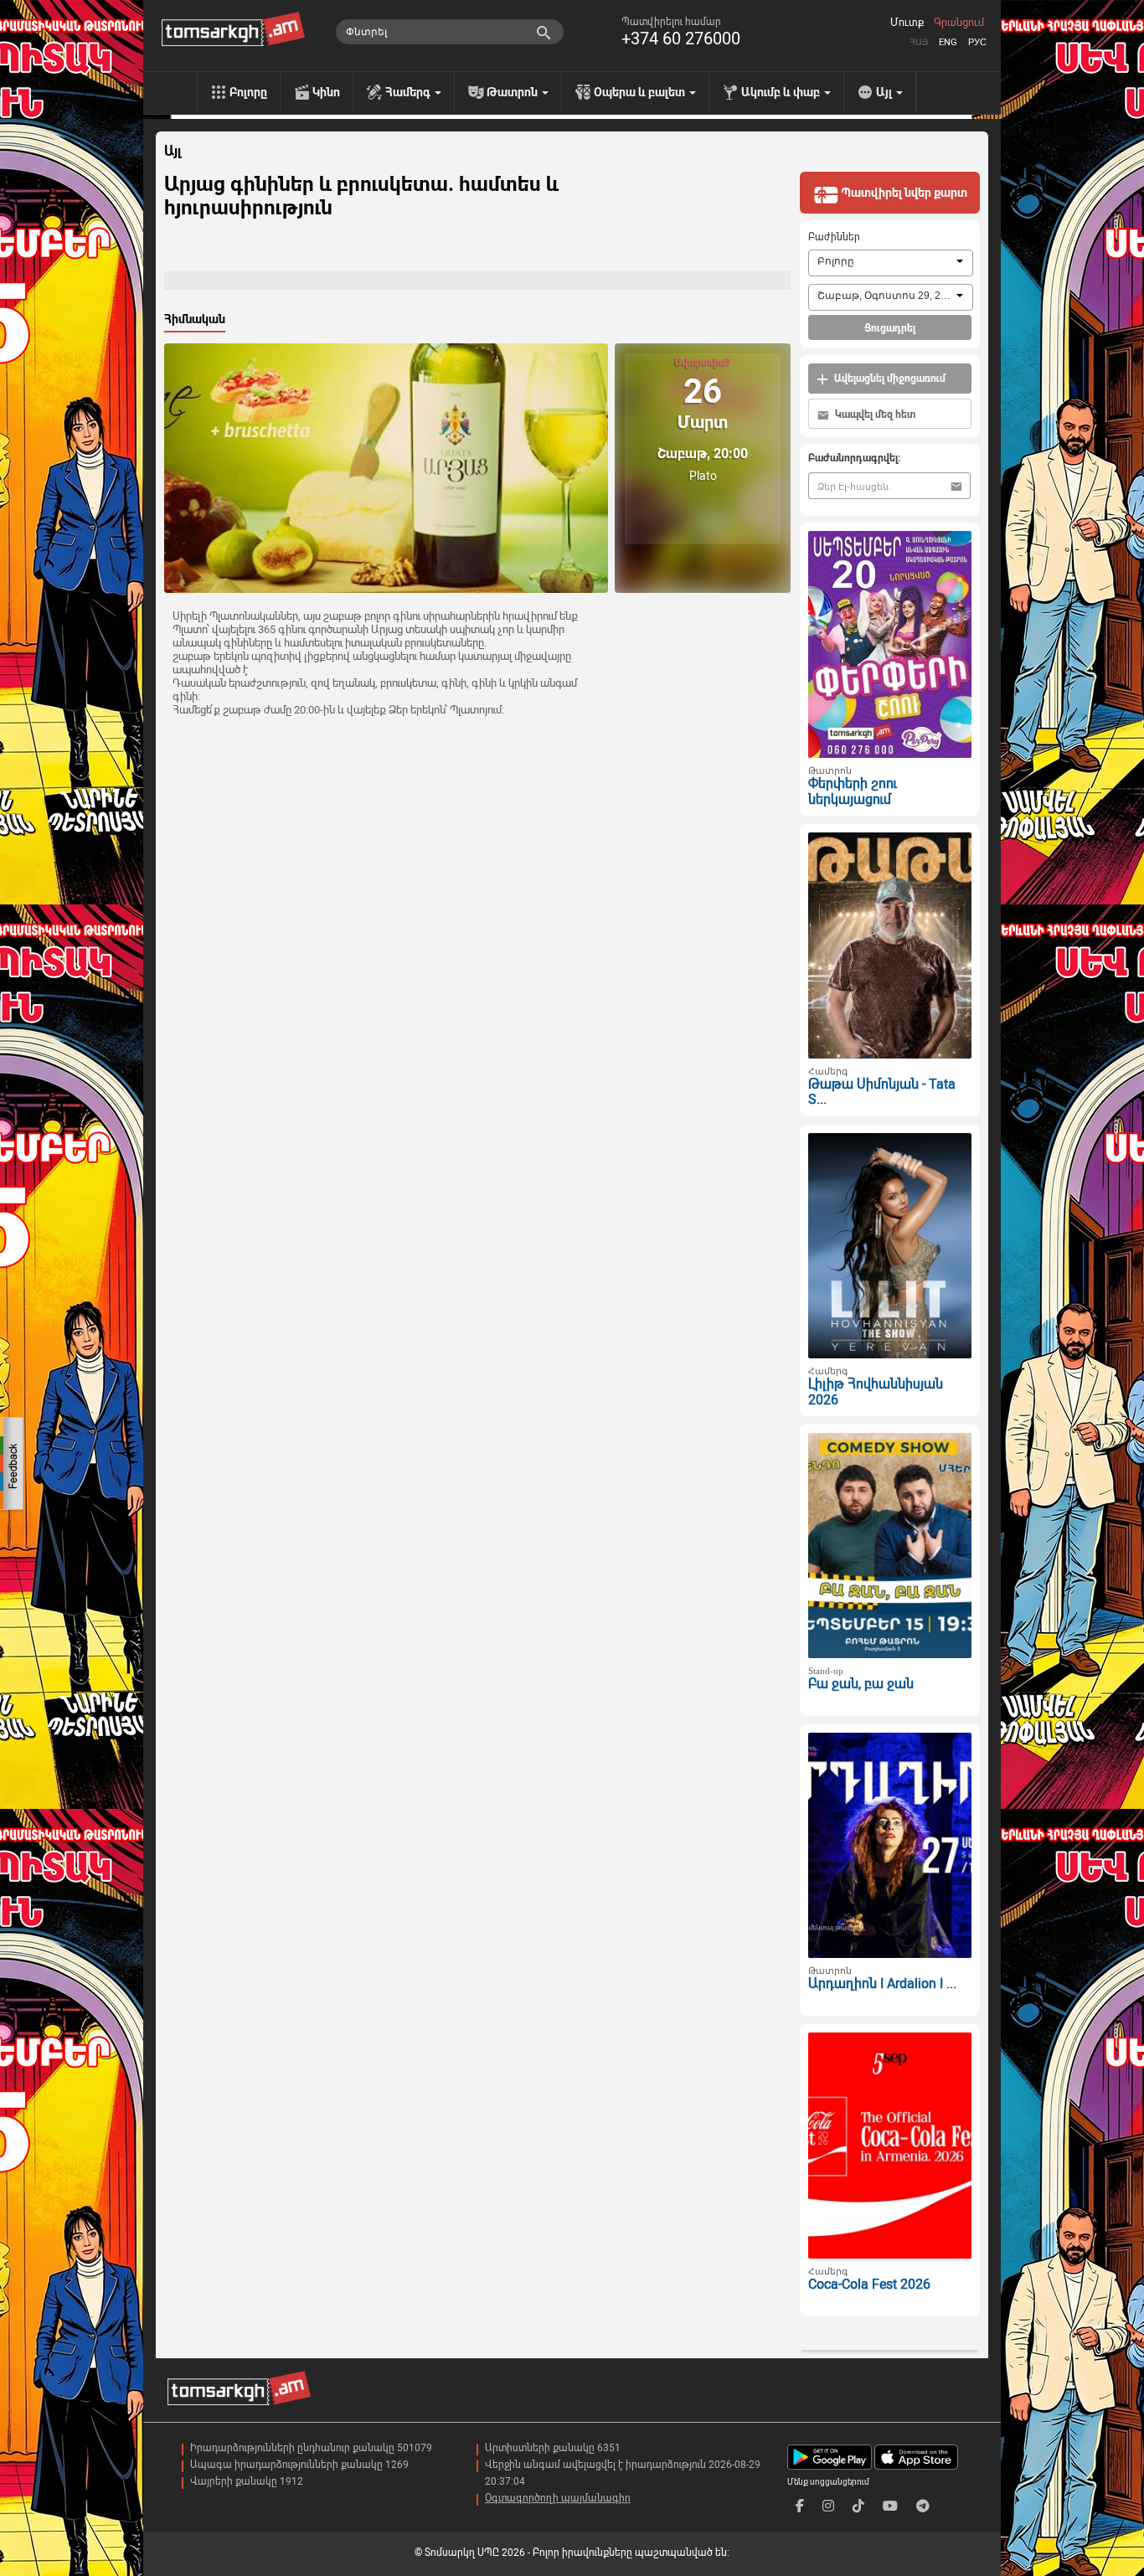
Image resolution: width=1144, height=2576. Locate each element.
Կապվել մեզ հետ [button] (874, 415)
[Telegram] (923, 2506)
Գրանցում (959, 23)
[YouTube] (890, 2506)
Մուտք (907, 23)
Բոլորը (248, 92)
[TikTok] (858, 2506)
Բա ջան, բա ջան (861, 1684)
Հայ (919, 42)
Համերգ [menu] (409, 92)
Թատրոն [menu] (513, 92)
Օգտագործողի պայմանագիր (558, 2498)
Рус (977, 42)
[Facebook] (800, 2506)
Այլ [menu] (885, 92)
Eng (948, 42)
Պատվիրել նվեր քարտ (903, 193)
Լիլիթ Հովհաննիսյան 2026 (876, 1392)
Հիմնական (195, 319)
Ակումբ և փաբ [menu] (782, 92)
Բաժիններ (834, 237)
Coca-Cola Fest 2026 (869, 2284)
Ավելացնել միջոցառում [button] (889, 379)
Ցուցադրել (890, 328)
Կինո (326, 92)
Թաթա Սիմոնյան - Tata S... (882, 1092)
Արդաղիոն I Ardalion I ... (882, 1984)
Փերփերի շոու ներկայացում (853, 791)
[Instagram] (828, 2506)
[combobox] (891, 263)
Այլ (173, 152)
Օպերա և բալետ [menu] (641, 92)
